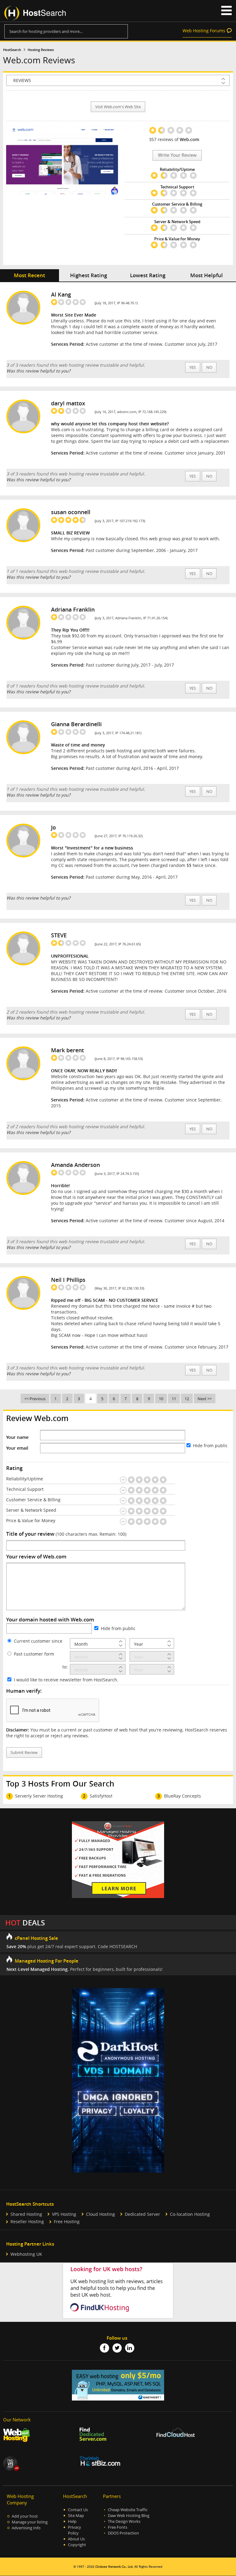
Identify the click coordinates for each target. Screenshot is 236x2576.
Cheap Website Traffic (128, 2510)
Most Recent (29, 275)
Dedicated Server (142, 2214)
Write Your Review (177, 155)
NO (209, 367)
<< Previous (35, 1399)
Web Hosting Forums (204, 31)
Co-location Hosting (190, 2214)
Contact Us (78, 2510)
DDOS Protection (123, 2533)
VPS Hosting (64, 2214)
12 (187, 1399)
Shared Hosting (26, 2214)
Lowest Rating (148, 275)
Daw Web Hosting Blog (129, 2516)
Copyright (77, 2545)
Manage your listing (30, 2522)
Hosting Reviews (41, 50)
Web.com (189, 139)
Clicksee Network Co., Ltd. (114, 2567)
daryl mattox (68, 403)
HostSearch (12, 50)
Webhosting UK (26, 2254)
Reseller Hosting (27, 2222)
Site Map (76, 2516)
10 (161, 1399)
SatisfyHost (101, 1796)
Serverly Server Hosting (39, 1796)
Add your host (25, 2516)
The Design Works (124, 2521)
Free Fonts (118, 2527)
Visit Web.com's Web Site (118, 107)
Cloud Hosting (100, 2214)
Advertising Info (26, 2528)
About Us (76, 2539)
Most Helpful (206, 275)
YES (193, 367)
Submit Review (24, 1753)
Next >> (205, 1399)
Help (72, 2521)
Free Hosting (67, 2222)
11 (174, 1399)
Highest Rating (88, 275)
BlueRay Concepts (183, 1796)
